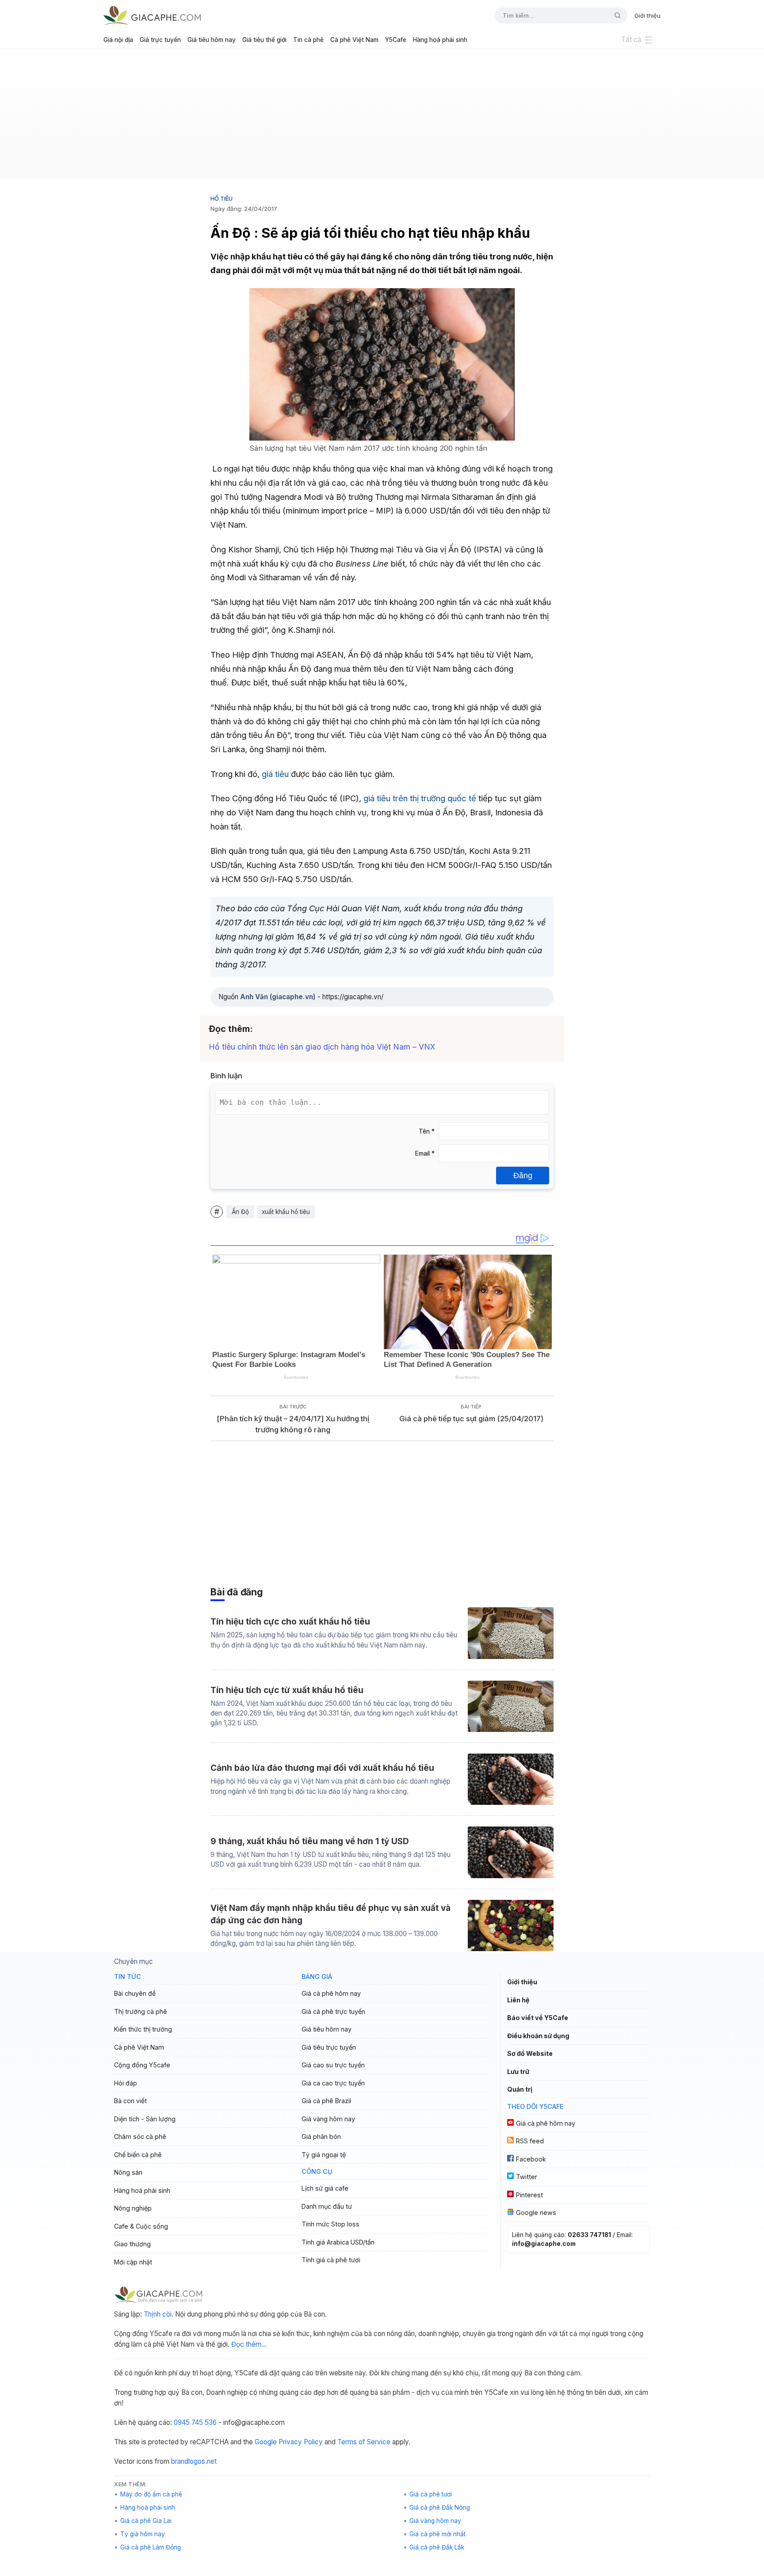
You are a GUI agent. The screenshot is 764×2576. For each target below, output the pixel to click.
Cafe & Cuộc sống (141, 2226)
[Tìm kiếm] (614, 15)
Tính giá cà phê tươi (331, 2260)
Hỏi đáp (126, 2083)
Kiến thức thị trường (143, 2029)
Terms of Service (364, 2442)
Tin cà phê (308, 40)
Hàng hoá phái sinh (440, 40)
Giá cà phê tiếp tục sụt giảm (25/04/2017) (471, 1419)
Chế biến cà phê (138, 2155)
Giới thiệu (647, 15)
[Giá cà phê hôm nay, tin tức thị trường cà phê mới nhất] (152, 15)
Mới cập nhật (133, 2262)
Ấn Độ (240, 1212)
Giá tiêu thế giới (264, 40)
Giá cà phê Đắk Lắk (437, 2547)
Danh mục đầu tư (327, 2206)
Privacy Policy (301, 2442)
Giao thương (132, 2244)
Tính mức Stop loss (330, 2224)
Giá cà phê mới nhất (437, 2534)
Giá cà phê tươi (431, 2494)
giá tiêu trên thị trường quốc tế (420, 798)
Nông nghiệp (133, 2208)
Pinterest (529, 2195)
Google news (536, 2213)
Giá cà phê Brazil (326, 2101)
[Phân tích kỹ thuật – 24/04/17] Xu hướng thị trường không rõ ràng (293, 1424)
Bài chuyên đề (135, 1993)
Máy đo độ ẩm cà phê (151, 2494)
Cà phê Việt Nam (354, 40)
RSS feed (530, 2141)
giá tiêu (275, 774)
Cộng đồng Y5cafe (142, 2065)
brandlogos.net (194, 2461)
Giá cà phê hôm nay (331, 1993)
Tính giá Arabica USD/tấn (338, 2242)
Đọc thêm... (249, 2344)
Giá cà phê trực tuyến (333, 2011)
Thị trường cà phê (141, 2011)
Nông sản (128, 2172)
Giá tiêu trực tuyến (329, 2047)
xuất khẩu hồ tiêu (286, 1212)
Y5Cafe (396, 40)
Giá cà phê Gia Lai (146, 2521)
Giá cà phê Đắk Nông (440, 2508)
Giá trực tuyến (160, 40)
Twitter (527, 2177)
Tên (427, 1131)
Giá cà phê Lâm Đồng (151, 2547)
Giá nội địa (118, 40)
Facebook (531, 2159)
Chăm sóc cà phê (140, 2137)
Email (425, 1153)
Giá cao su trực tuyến (333, 2065)
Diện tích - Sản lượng (145, 2119)
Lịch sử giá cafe (325, 2188)
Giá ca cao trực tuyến (333, 2083)
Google (266, 2442)
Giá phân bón (321, 2137)
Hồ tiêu (222, 198)
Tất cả (631, 40)
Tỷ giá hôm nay (143, 2534)
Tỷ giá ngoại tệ (324, 2155)
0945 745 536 (195, 2422)
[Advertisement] (382, 118)
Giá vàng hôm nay (328, 2119)
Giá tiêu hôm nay (212, 40)
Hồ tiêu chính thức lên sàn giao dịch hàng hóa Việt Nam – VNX (322, 1047)
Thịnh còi (158, 2314)
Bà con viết (130, 2101)
